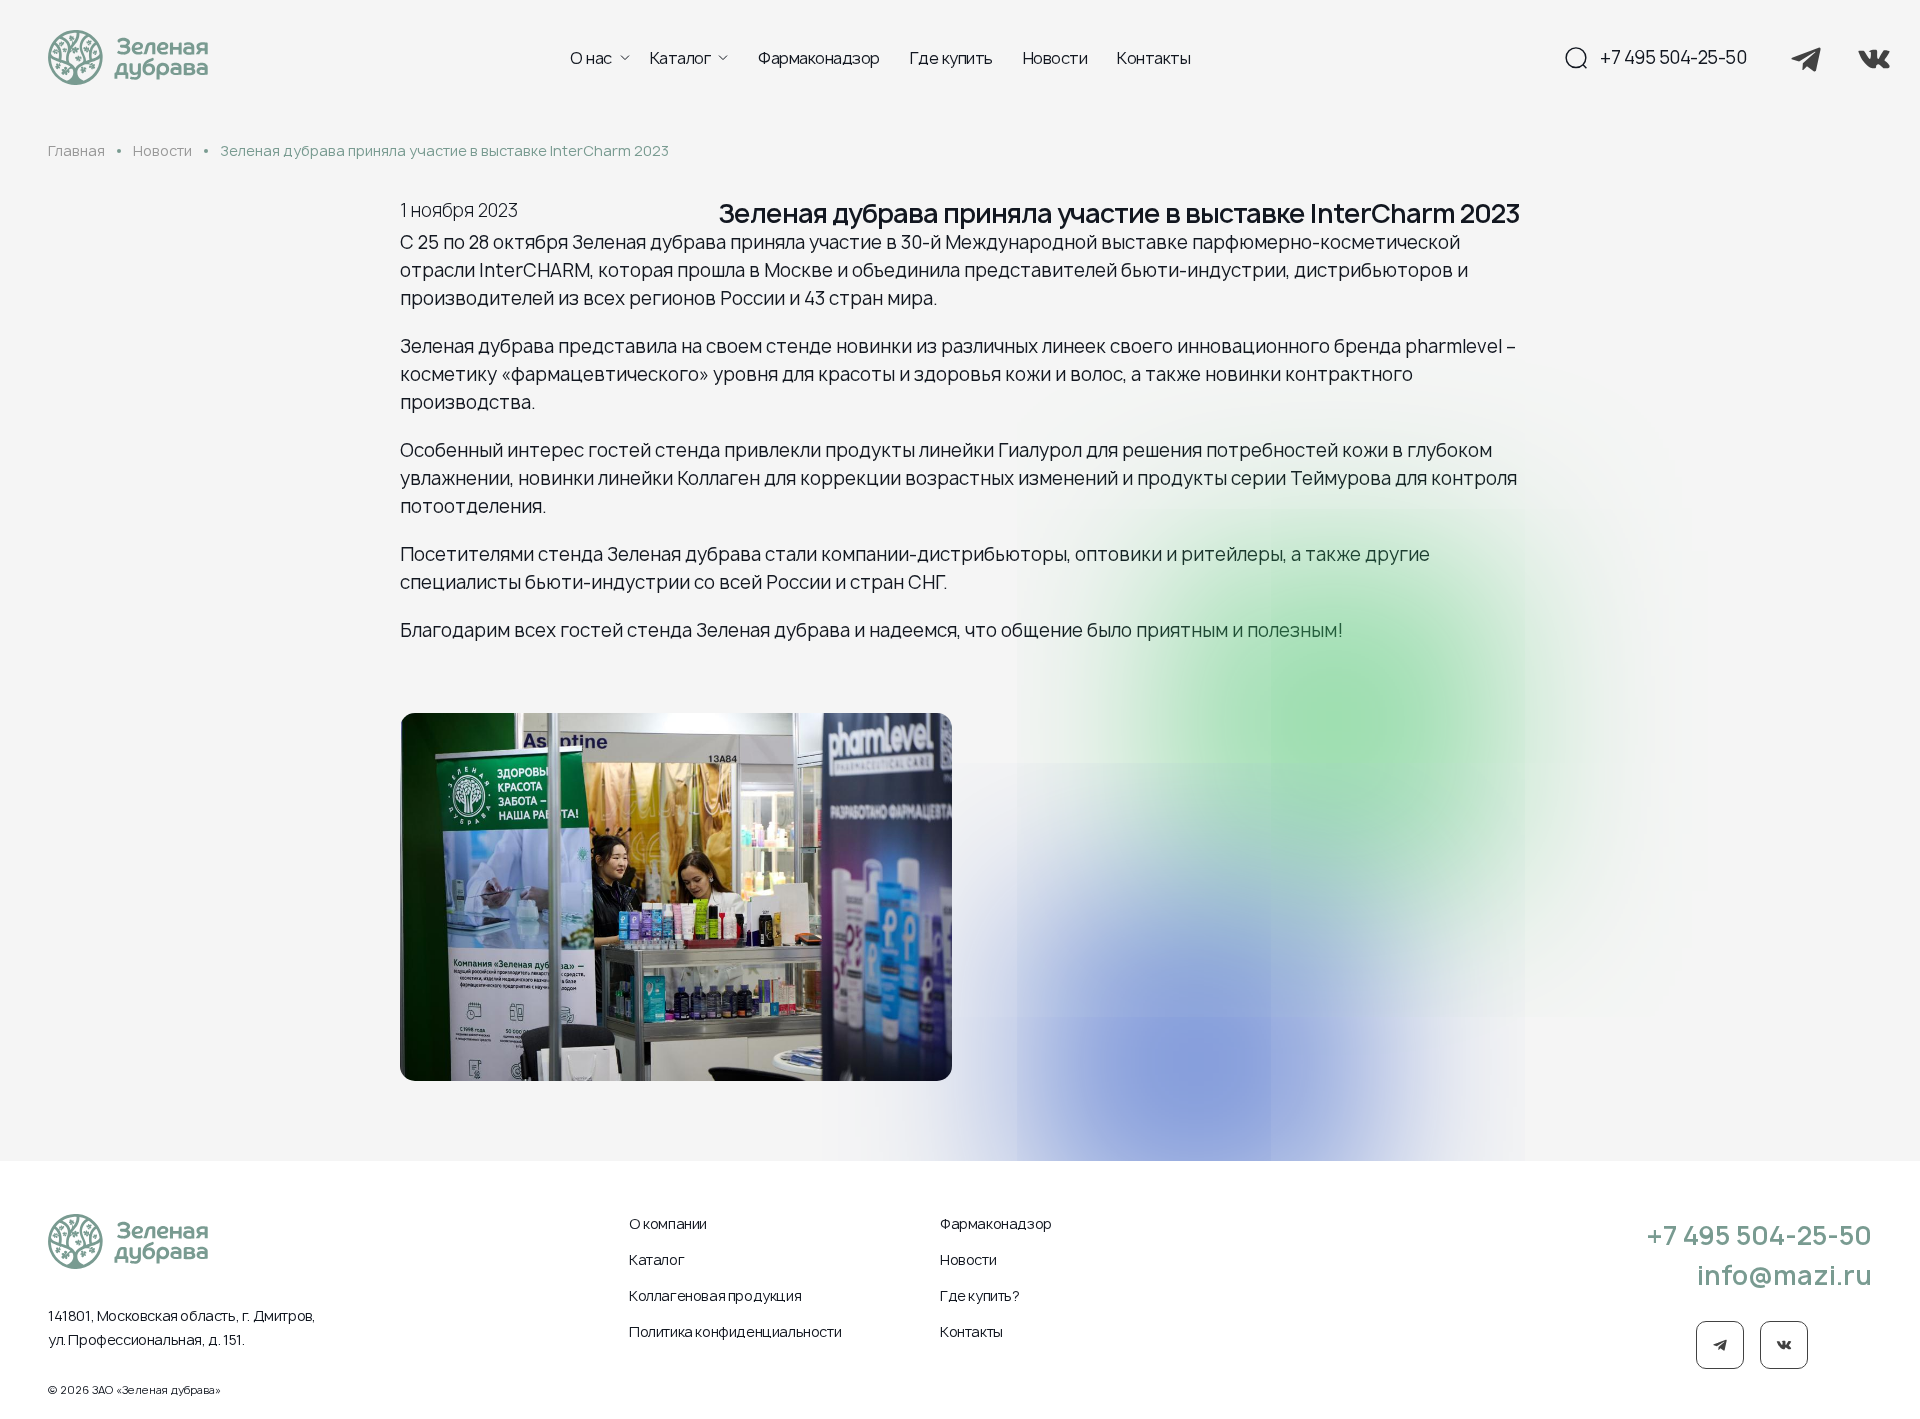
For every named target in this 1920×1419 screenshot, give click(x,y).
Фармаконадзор (819, 58)
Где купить (951, 58)
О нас (591, 58)
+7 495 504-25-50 (1673, 57)
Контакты (1153, 58)
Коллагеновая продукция (715, 1295)
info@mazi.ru (1784, 1275)
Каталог (680, 58)
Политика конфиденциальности (735, 1331)
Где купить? (980, 1295)
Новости (1055, 58)
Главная (76, 150)
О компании (668, 1223)
